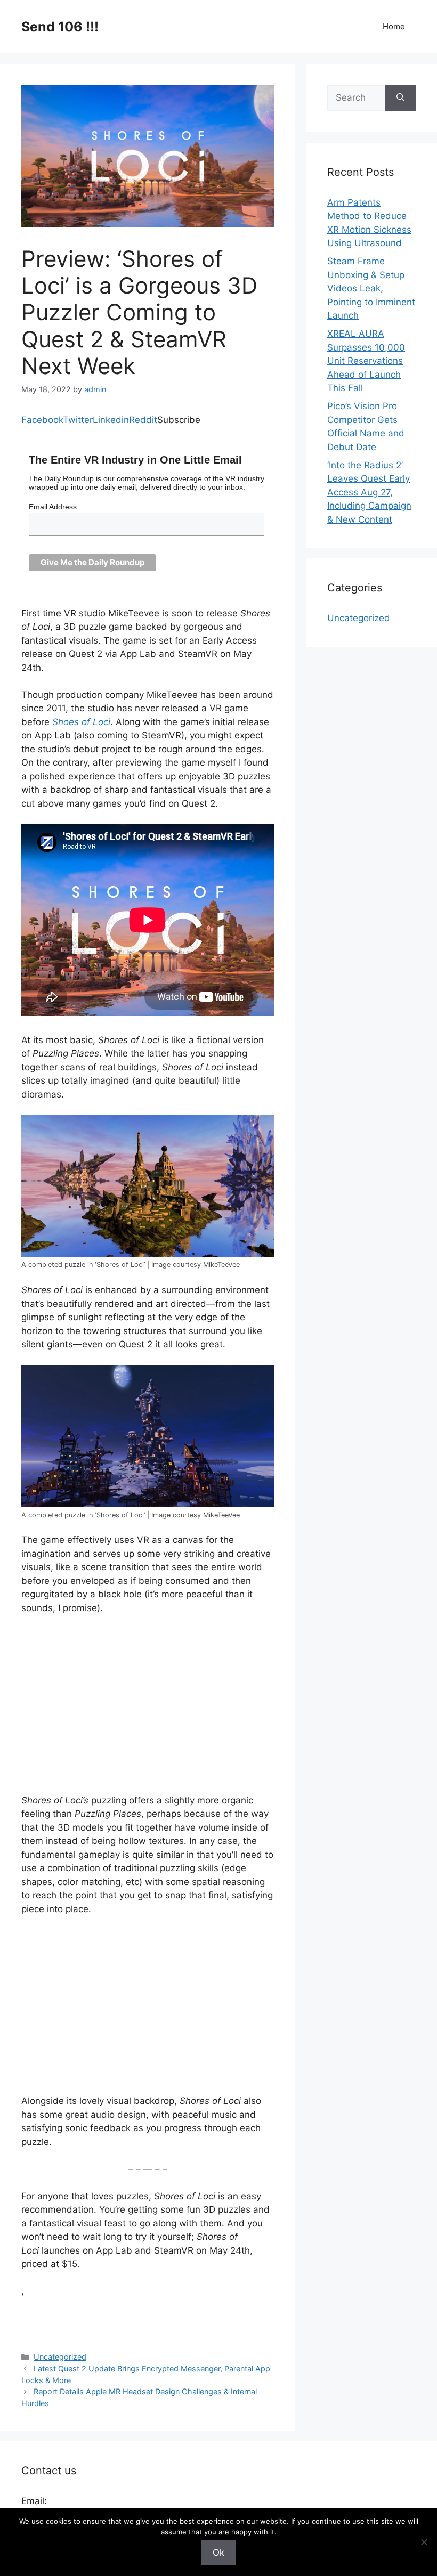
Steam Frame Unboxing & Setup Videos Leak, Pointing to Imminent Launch (371, 288)
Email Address (53, 507)
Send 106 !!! (60, 27)
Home (394, 26)
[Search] (400, 98)
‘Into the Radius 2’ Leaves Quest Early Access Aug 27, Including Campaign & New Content (369, 492)
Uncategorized (60, 2357)
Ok (218, 2553)
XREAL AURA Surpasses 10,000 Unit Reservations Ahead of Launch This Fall (366, 361)
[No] (424, 2542)
